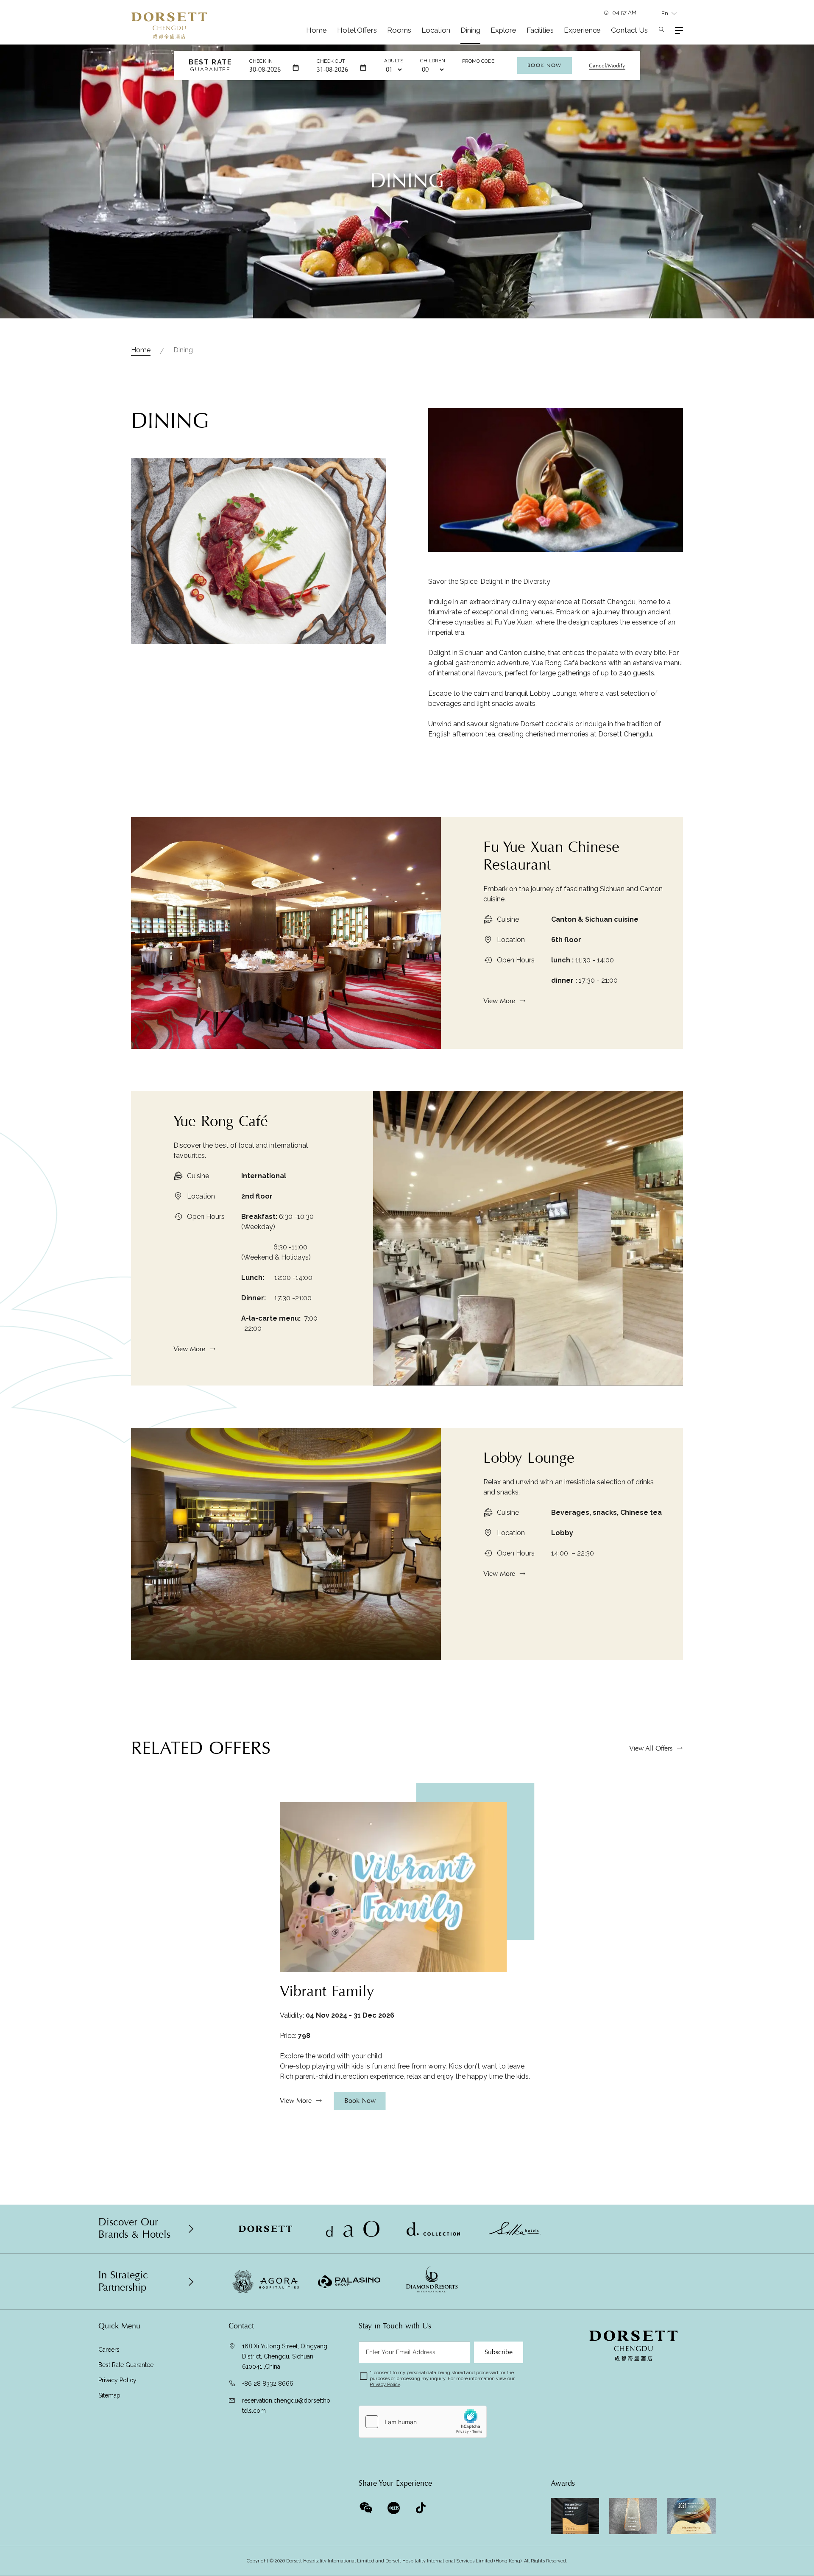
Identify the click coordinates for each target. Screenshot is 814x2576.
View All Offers (651, 1748)
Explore (503, 30)
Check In (261, 61)
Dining (470, 30)
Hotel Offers (357, 30)
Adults (394, 61)
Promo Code (478, 61)
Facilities (540, 30)
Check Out (331, 61)
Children (433, 61)
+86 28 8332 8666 (268, 2384)
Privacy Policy (117, 2380)
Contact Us (629, 30)
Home (316, 30)
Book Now (545, 65)
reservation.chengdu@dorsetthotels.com (286, 2406)
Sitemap (109, 2395)
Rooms (399, 30)
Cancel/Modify (607, 66)
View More (499, 1001)
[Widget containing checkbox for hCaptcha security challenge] (423, 2422)
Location (436, 30)
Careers (109, 2350)
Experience (582, 30)
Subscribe (499, 2352)
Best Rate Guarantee (126, 2365)
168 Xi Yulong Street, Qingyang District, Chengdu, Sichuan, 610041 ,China (285, 2356)
